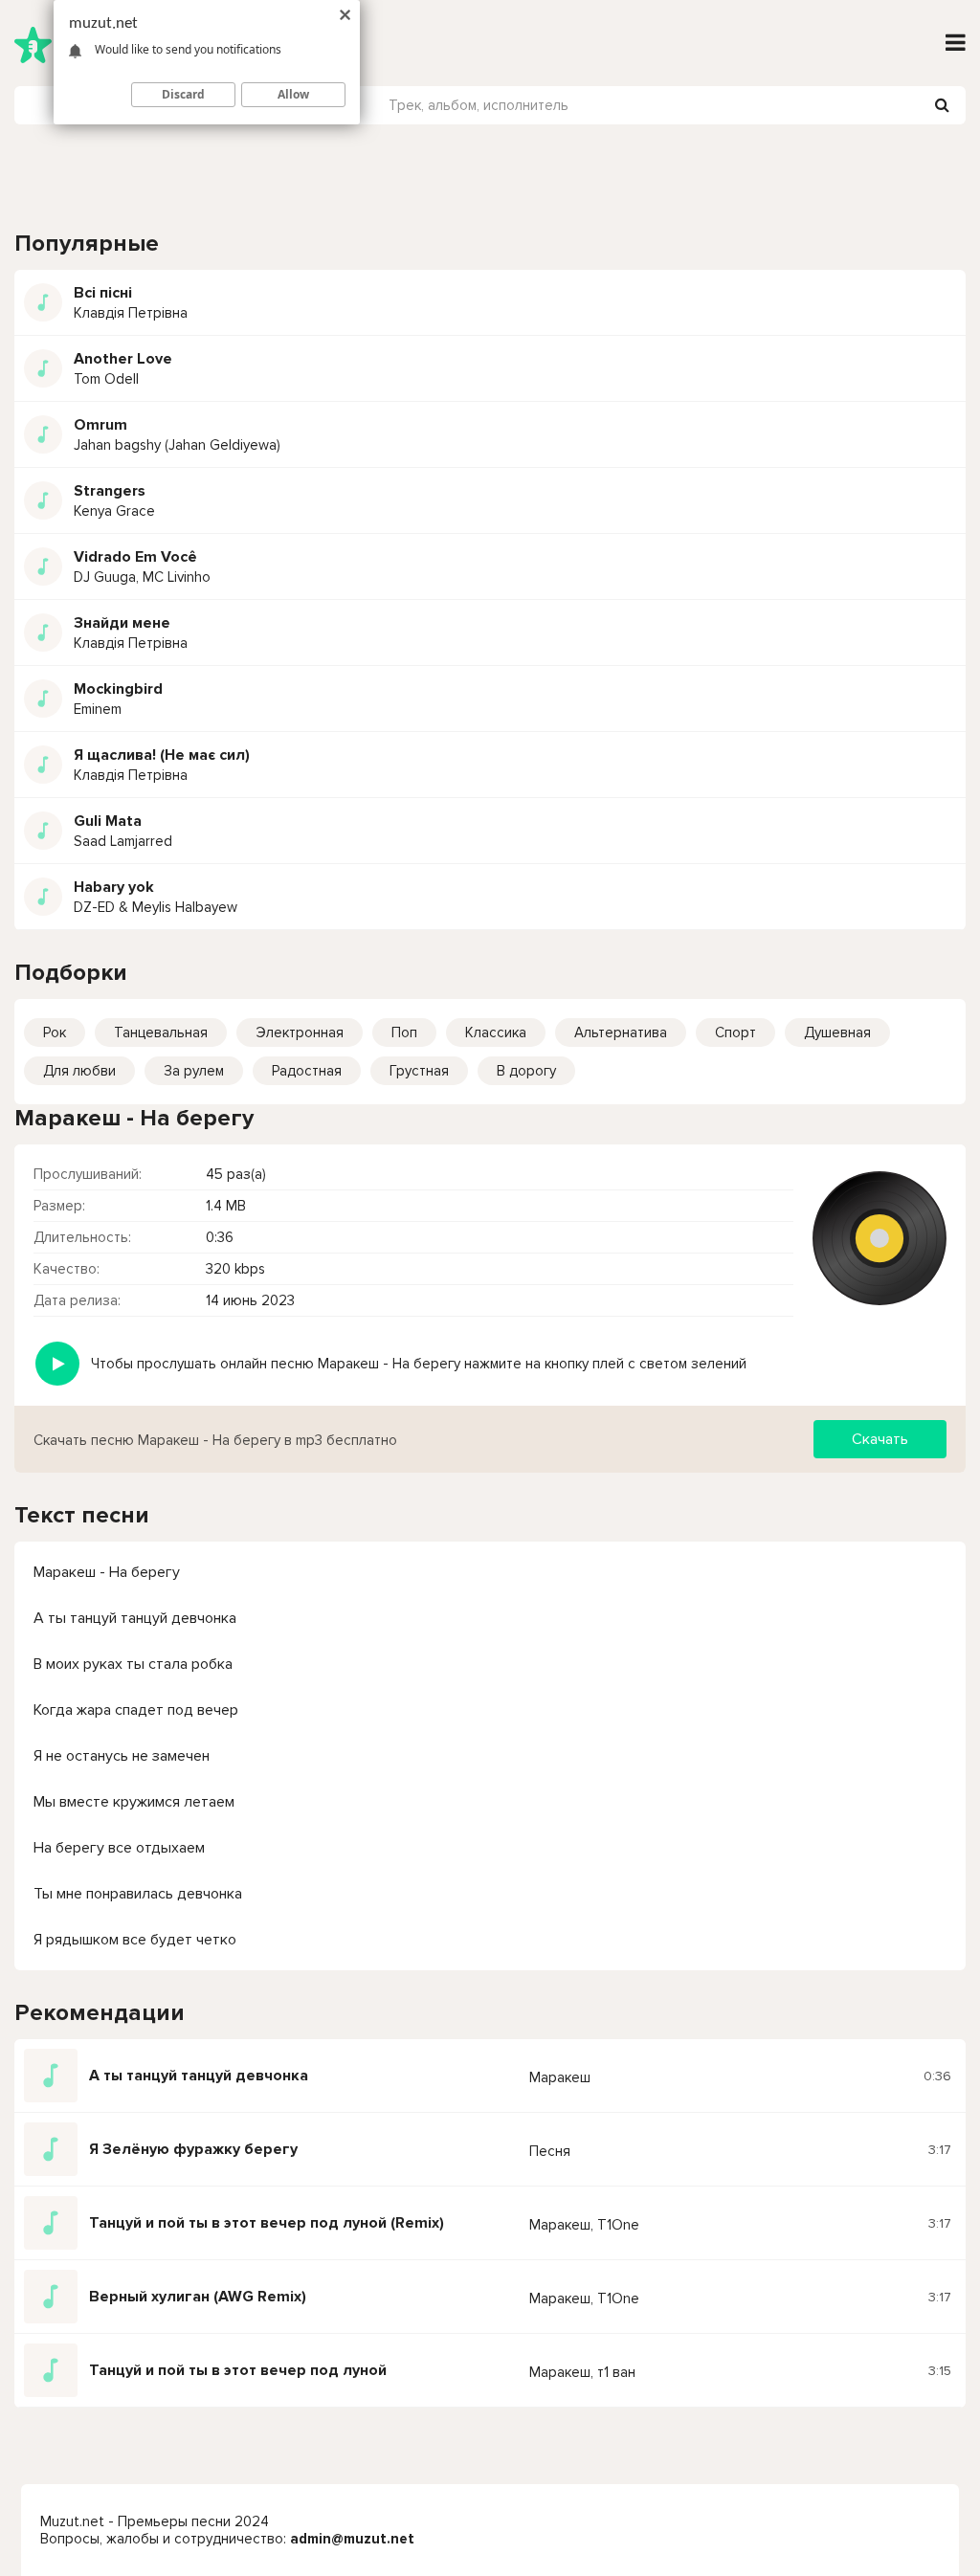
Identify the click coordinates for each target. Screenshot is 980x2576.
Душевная (837, 1033)
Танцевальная (161, 1033)
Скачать (880, 1439)
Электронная (300, 1033)
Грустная (419, 1071)
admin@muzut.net (352, 2539)
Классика (496, 1033)
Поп (404, 1033)
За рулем (194, 1071)
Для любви (79, 1071)
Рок (55, 1033)
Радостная (307, 1071)
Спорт (735, 1033)
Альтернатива (621, 1033)
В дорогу (526, 1071)
